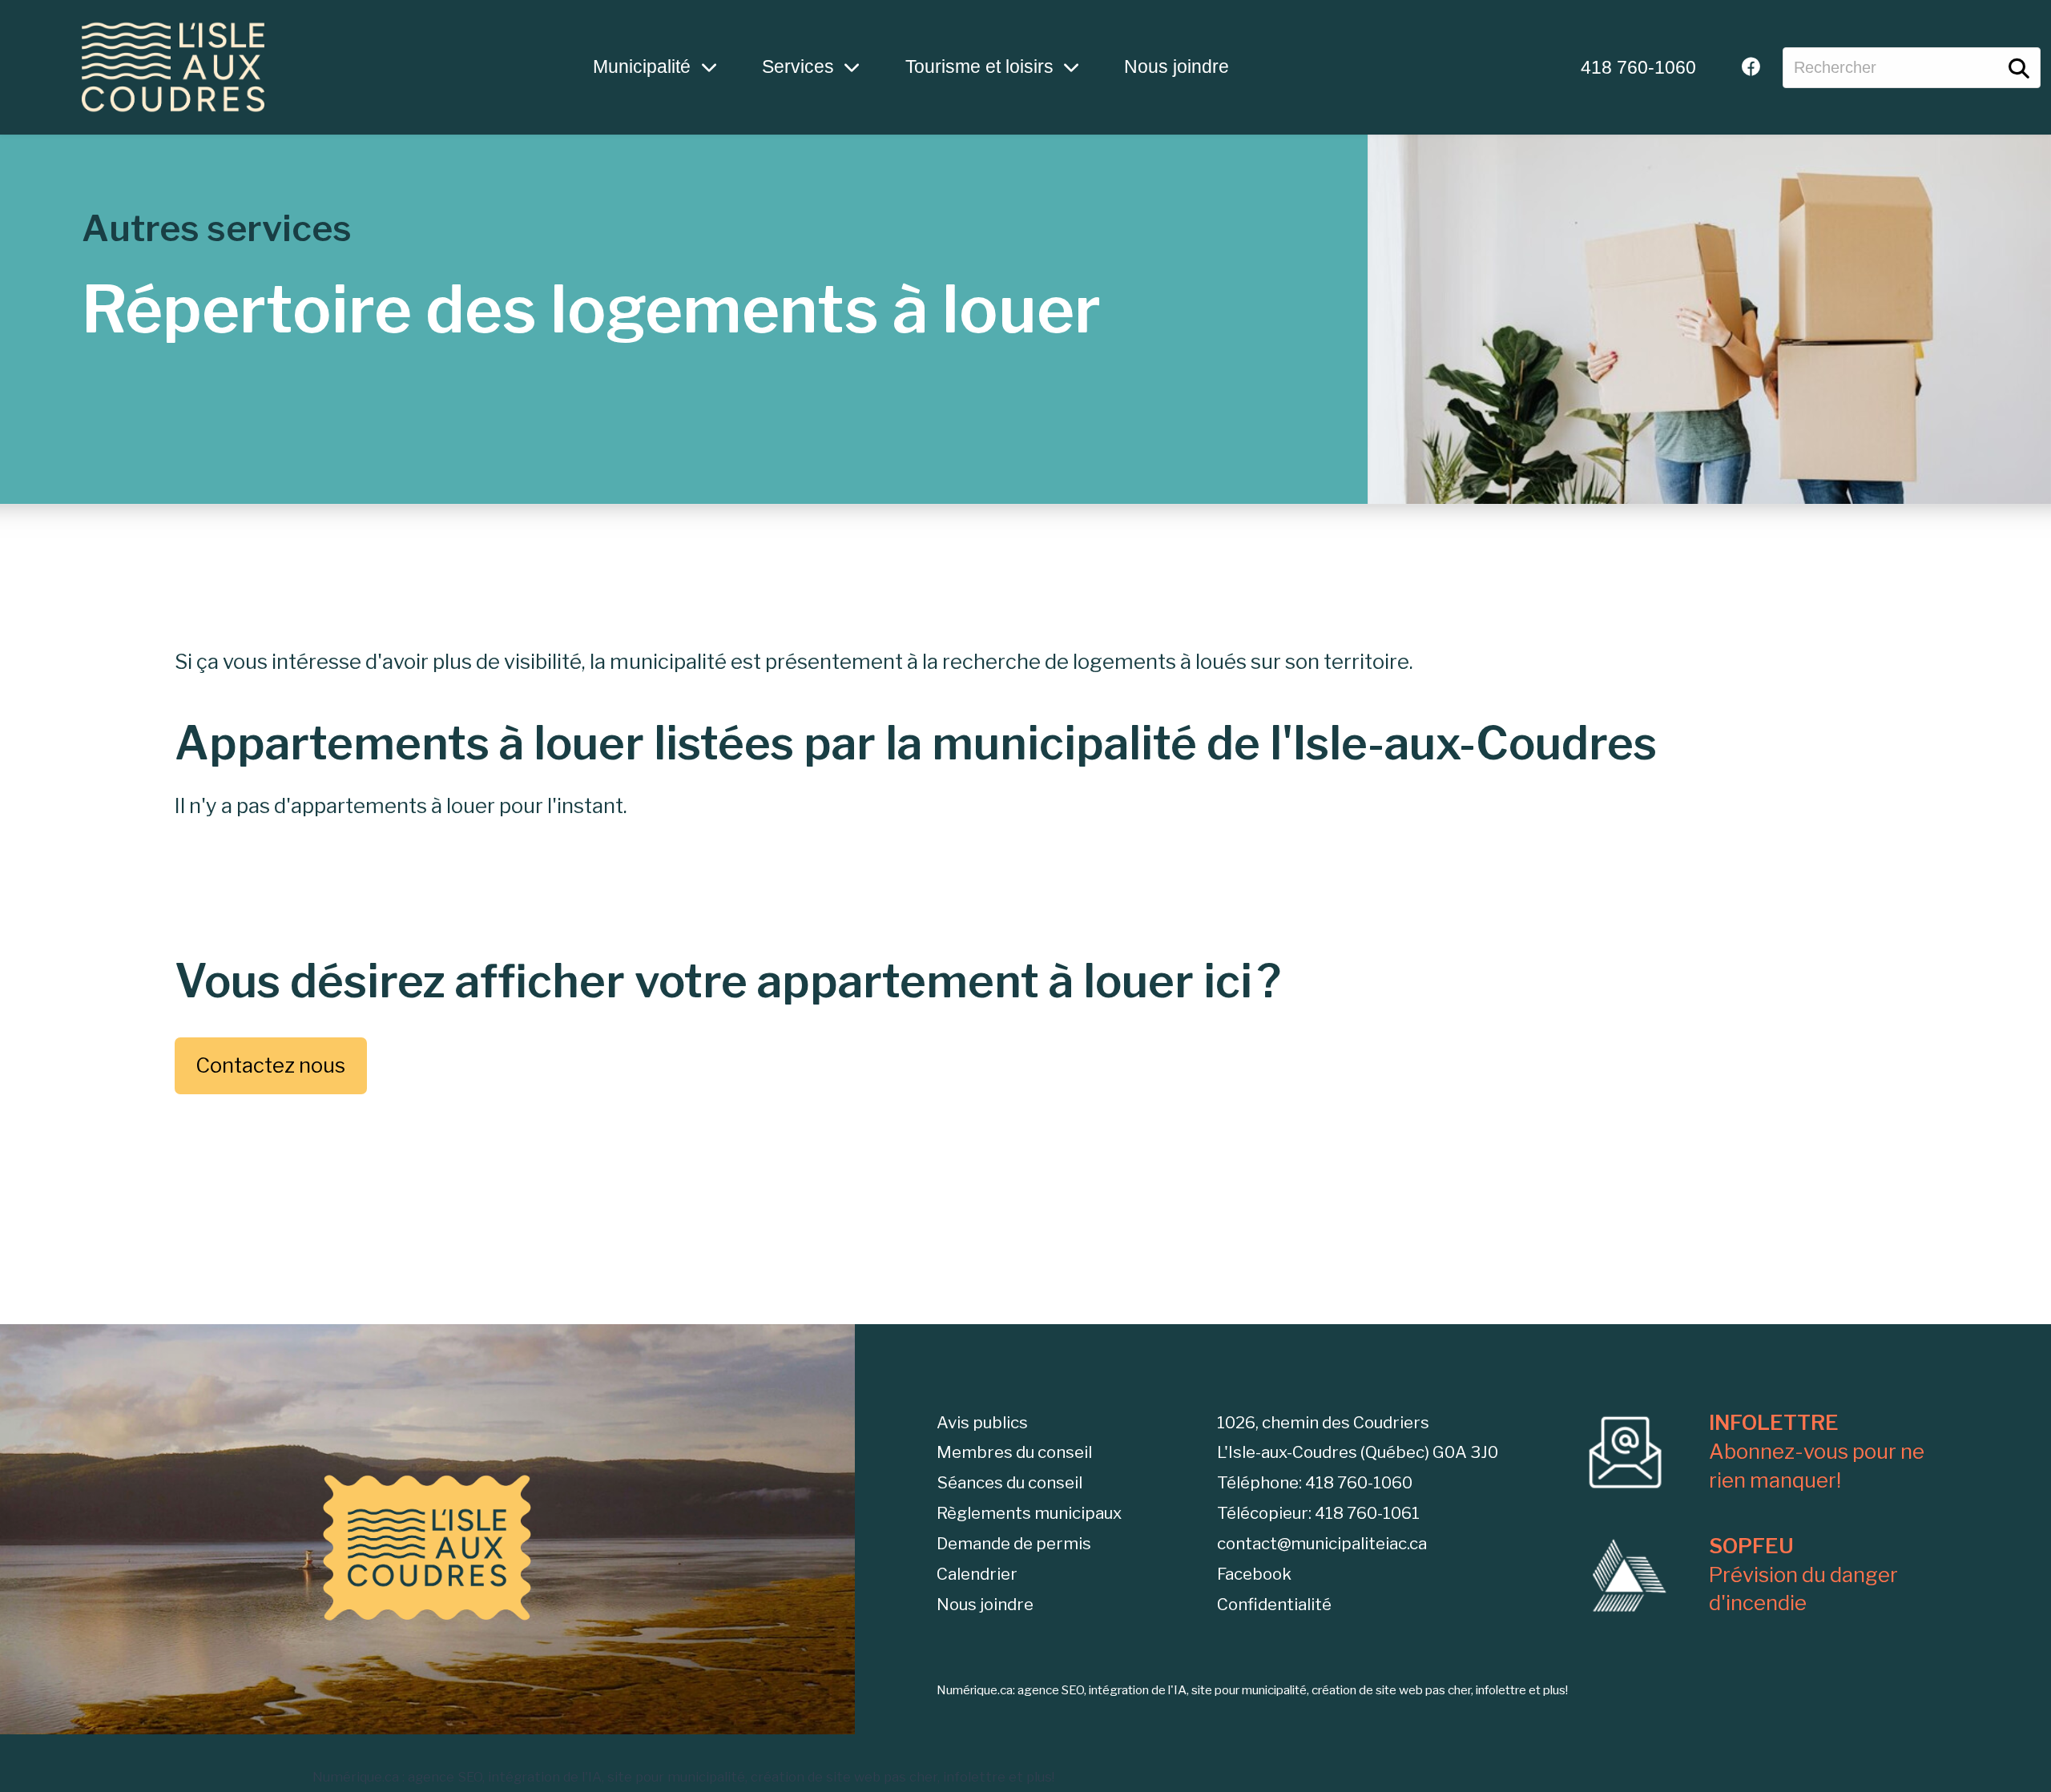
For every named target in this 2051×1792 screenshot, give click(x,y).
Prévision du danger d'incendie (1803, 1575)
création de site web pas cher (844, 1777)
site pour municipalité (676, 1777)
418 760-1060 (1638, 67)
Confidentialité (1274, 1604)
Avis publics (982, 1422)
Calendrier (977, 1574)
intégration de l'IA (545, 1777)
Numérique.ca (356, 1777)
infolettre (974, 1777)
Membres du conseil (1014, 1452)
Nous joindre (1177, 66)
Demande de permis (1014, 1543)
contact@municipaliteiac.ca (1322, 1543)
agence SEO (445, 1777)
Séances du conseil (1009, 1482)
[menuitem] (1638, 67)
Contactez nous (270, 1065)
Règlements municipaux (1029, 1513)
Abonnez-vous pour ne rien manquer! (1817, 1451)
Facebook (1254, 1574)
